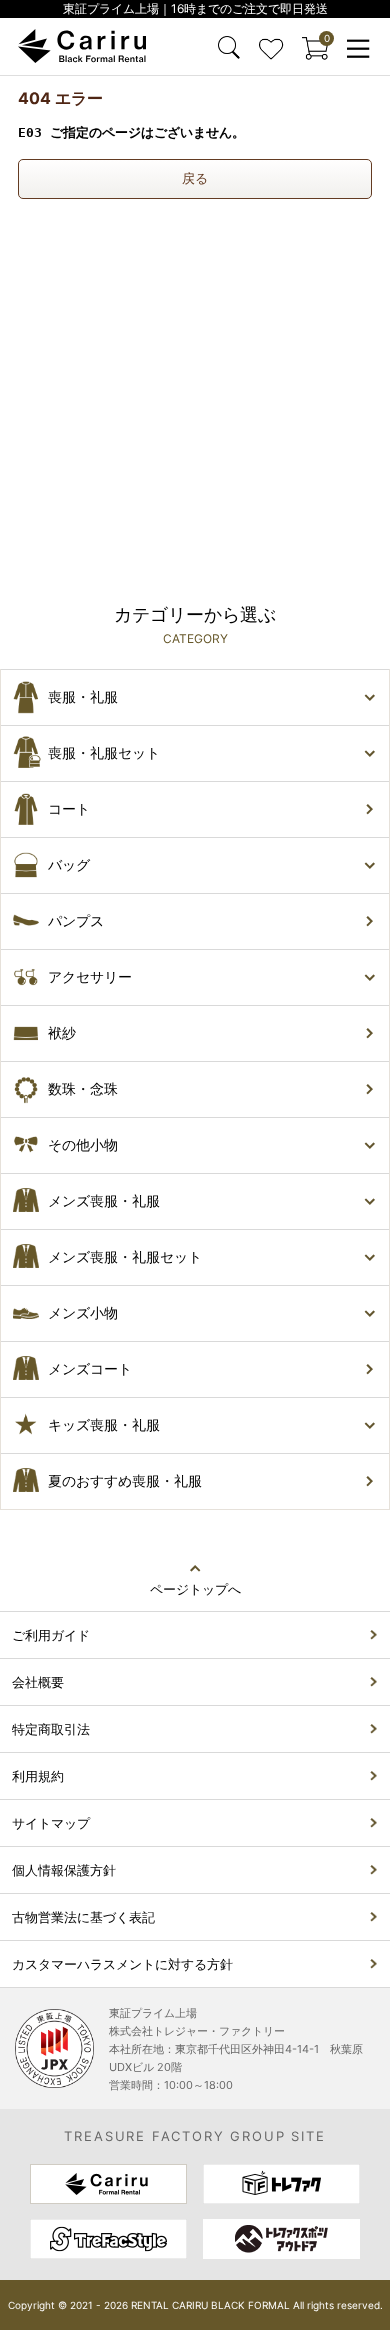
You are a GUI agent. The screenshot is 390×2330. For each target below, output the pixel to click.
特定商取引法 (51, 1729)
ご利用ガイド (51, 1635)
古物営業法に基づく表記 (83, 1917)
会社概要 (38, 1682)
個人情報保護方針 (64, 1870)
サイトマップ (51, 1823)
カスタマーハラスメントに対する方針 (122, 1964)
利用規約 (38, 1776)
